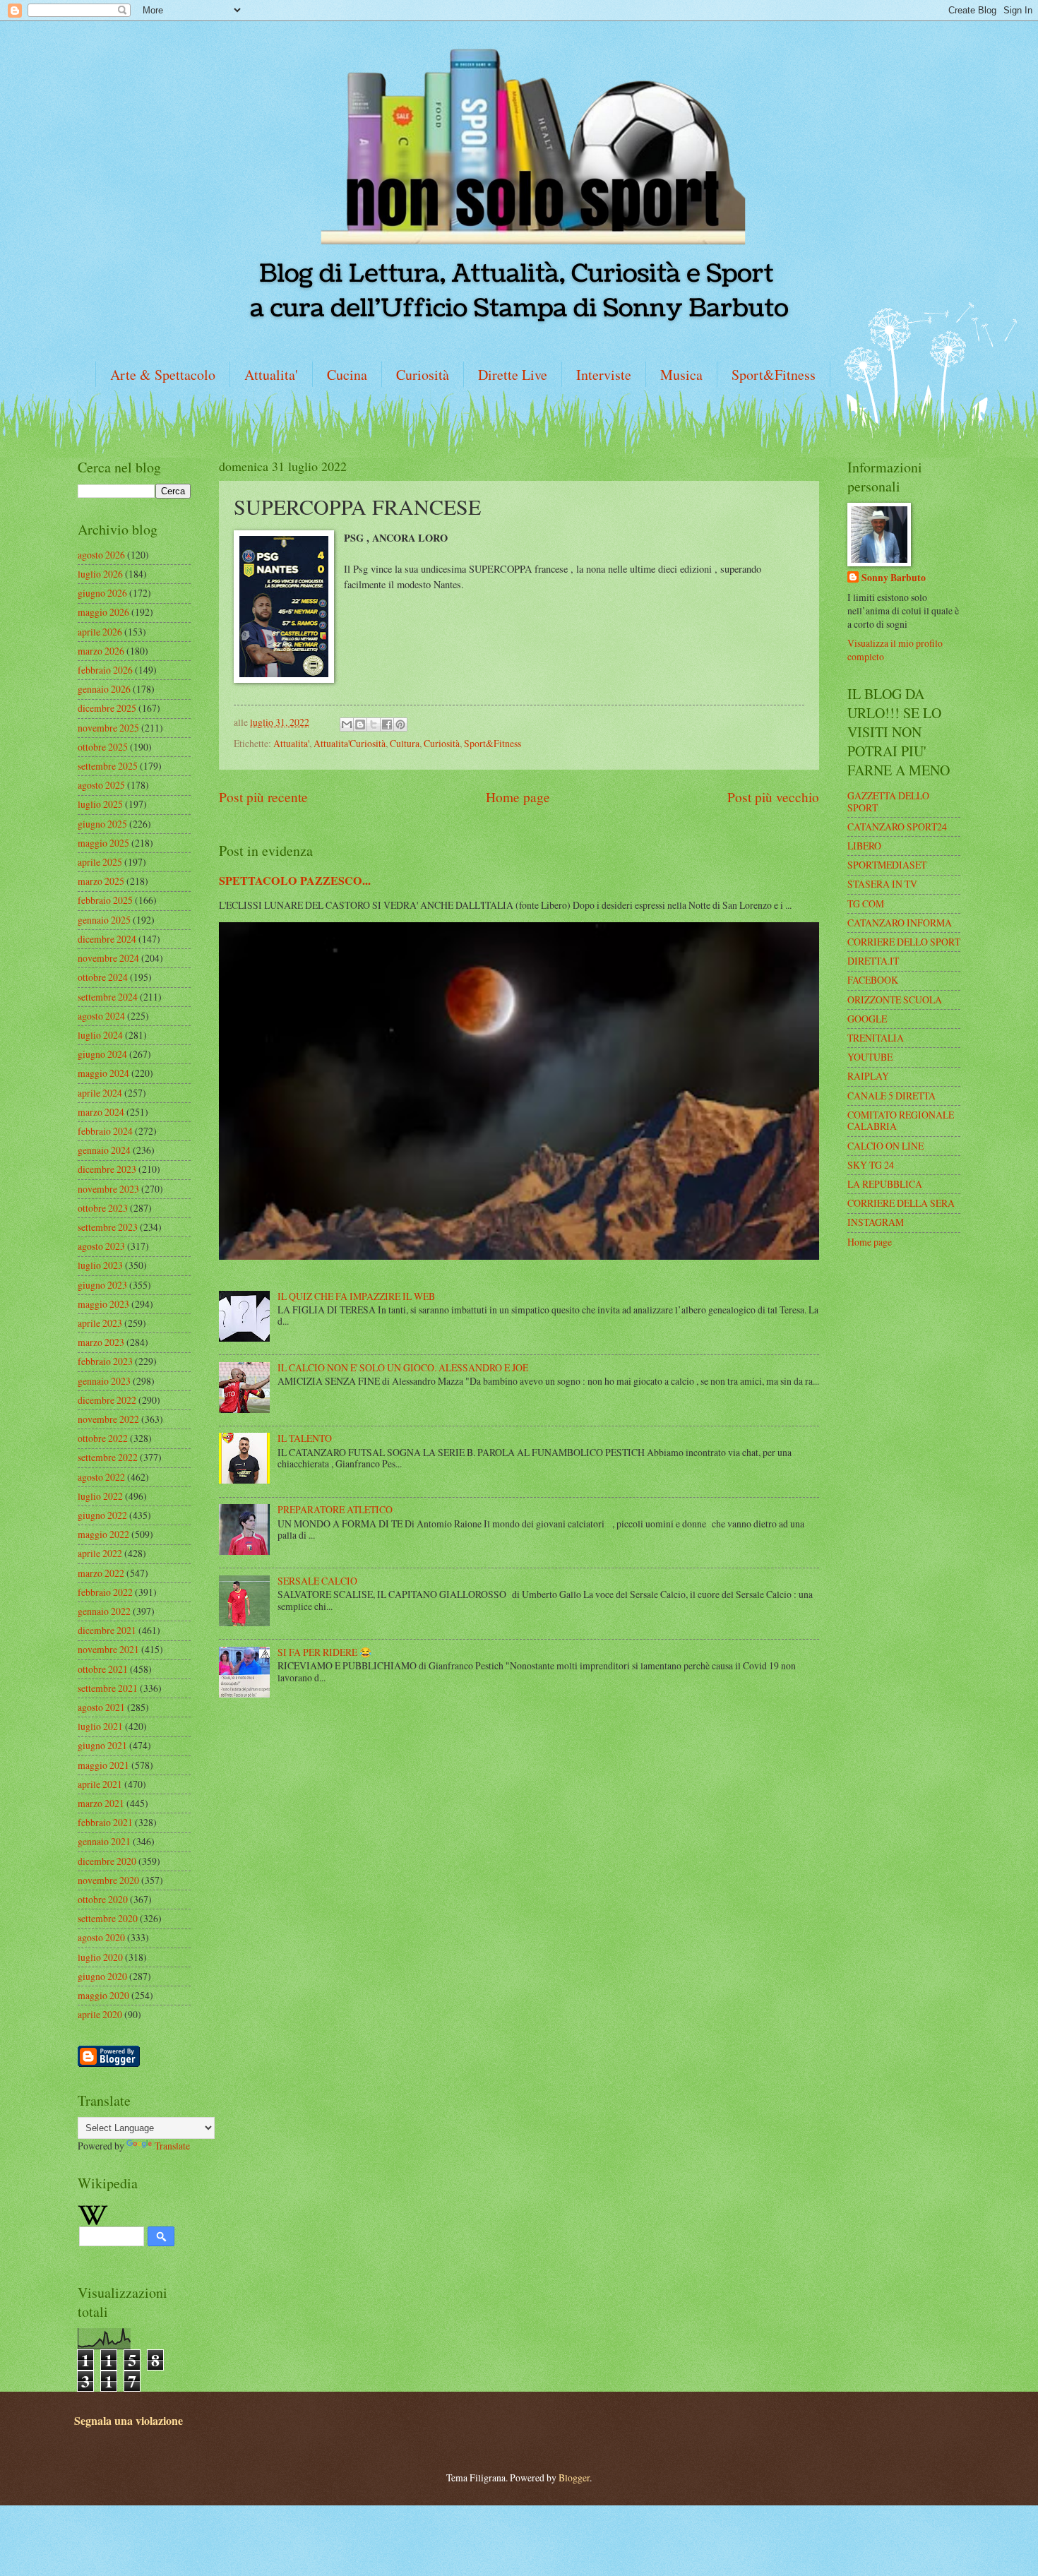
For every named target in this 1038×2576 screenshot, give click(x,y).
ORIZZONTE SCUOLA (895, 1000)
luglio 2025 (100, 804)
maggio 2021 (103, 1765)
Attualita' (271, 375)
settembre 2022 (108, 1457)
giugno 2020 (102, 1976)
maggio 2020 (103, 1995)
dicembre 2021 (107, 1630)
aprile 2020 (100, 2014)
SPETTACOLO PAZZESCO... (295, 881)
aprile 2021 (100, 1784)
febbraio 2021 (105, 1822)
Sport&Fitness (774, 375)
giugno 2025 (102, 824)
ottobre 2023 (103, 1208)
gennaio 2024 (104, 1150)
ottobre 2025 (103, 747)
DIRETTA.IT (873, 961)
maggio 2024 (103, 1073)
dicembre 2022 (107, 1400)
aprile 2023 (100, 1323)
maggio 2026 (103, 612)
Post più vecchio (773, 797)
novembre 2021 (108, 1649)
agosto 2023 (101, 1246)
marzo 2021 (101, 1803)
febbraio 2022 (105, 1592)
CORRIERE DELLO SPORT (904, 942)
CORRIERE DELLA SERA (901, 1203)
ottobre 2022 (103, 1438)
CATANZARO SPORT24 (897, 827)
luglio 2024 (100, 1035)
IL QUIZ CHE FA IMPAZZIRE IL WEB (356, 1296)
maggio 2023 (103, 1304)
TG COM (866, 904)
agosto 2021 (101, 1707)
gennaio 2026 (104, 689)
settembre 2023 (108, 1227)
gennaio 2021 (104, 1841)
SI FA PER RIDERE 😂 (324, 1652)
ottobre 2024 (103, 977)
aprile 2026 (100, 632)
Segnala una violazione (129, 2421)
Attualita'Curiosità (350, 743)
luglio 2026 (100, 574)
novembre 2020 (108, 1880)
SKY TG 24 (871, 1165)
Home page (518, 797)
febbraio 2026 (105, 670)
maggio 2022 (103, 1534)
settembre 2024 (108, 997)
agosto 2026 (101, 555)
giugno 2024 (102, 1054)
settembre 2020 (108, 1918)
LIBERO (864, 846)
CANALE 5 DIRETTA (891, 1096)
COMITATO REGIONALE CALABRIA (901, 1121)
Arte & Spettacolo (163, 375)
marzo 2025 (101, 881)
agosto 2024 (101, 1016)
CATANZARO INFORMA (900, 923)
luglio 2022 (100, 1496)
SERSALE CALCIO (317, 1581)
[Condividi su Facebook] (387, 724)
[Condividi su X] (374, 724)
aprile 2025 (100, 862)
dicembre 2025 (107, 708)
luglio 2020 (100, 1957)
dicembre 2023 (107, 1169)
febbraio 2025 (105, 900)
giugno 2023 (102, 1285)
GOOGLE (867, 1019)
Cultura (405, 743)
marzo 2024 (101, 1112)
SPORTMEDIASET (887, 865)
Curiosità (423, 375)
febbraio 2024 (105, 1131)
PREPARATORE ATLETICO (335, 1509)
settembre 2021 (108, 1688)
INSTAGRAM (876, 1222)
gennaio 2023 (104, 1381)
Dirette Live (513, 375)
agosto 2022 (101, 1477)
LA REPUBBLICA (885, 1184)
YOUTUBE (870, 1057)
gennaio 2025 (104, 920)
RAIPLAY (868, 1076)
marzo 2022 (101, 1573)
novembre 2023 (108, 1189)
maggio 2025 (103, 843)
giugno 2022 (102, 1515)
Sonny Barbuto (894, 578)
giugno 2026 (102, 593)
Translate (172, 2146)
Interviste (604, 375)
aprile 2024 (100, 1093)
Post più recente (263, 797)
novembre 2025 (108, 728)
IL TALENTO (305, 1438)
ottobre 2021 (103, 1669)
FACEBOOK (873, 980)
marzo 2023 (101, 1342)
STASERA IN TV (882, 884)
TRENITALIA (876, 1038)
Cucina (347, 375)
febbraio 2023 (105, 1361)
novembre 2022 (108, 1419)
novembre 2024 (108, 958)
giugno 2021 (102, 1745)
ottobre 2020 (103, 1899)
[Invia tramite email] (347, 724)
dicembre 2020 (107, 1861)
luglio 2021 (100, 1726)
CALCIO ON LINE (885, 1146)
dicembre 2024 (107, 939)
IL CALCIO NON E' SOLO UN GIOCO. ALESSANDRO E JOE (403, 1367)
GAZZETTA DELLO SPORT (888, 801)
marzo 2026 (101, 651)
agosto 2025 (101, 785)
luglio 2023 (100, 1265)
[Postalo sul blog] (360, 724)
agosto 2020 (101, 1937)
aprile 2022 (100, 1553)
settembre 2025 (108, 766)
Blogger (574, 2477)
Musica (681, 375)
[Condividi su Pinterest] (400, 724)
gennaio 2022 (104, 1611)
